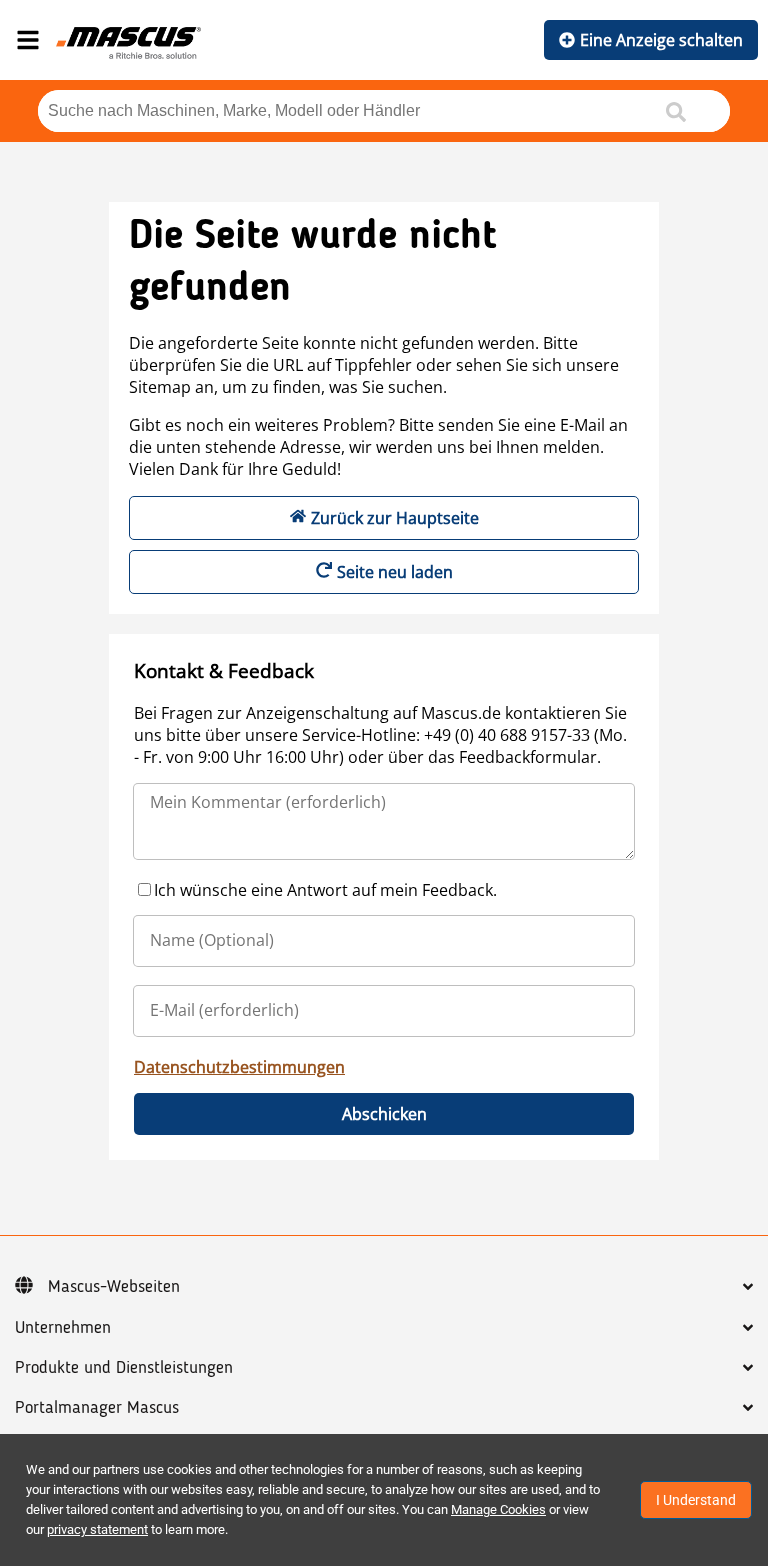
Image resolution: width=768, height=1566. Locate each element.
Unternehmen (63, 1328)
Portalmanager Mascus (97, 1408)
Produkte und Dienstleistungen (124, 1368)
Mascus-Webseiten (114, 1287)
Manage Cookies (498, 1509)
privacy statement (97, 1529)
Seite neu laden (395, 572)
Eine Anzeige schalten (661, 40)
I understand (696, 1500)
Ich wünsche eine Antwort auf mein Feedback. (325, 890)
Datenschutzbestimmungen (239, 1067)
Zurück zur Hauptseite (395, 518)
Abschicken (384, 1114)
